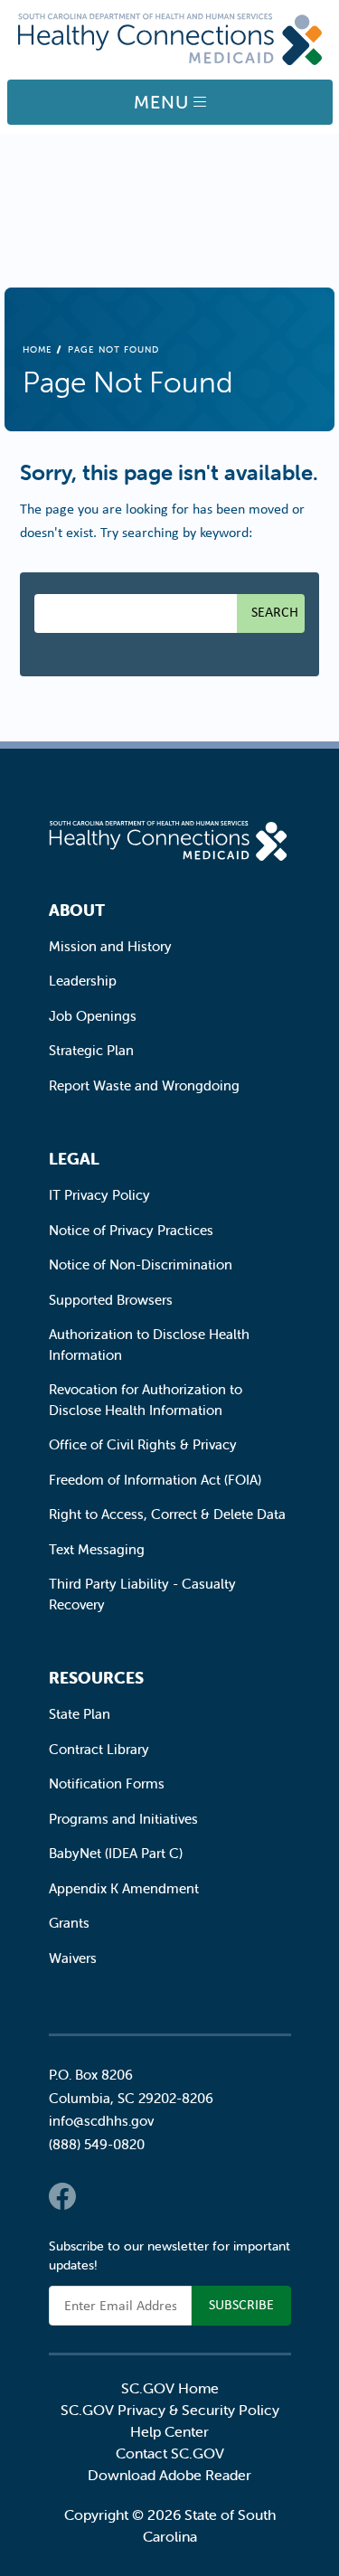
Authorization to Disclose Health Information (149, 1345)
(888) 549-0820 (97, 2144)
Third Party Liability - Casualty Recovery (142, 1594)
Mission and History (110, 946)
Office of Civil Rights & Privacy (143, 1444)
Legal (74, 1159)
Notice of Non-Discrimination (141, 1264)
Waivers (73, 1958)
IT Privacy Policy (99, 1195)
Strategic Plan (91, 1050)
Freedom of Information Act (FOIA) (155, 1480)
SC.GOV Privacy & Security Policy (170, 2410)
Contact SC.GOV (170, 2453)
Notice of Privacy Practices (131, 1230)
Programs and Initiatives (123, 1819)
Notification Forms (107, 1783)
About (77, 910)
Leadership (83, 981)
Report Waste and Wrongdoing (144, 1085)
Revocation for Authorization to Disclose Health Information (146, 1400)
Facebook (62, 2196)
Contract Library (99, 1749)
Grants (69, 1923)
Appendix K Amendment (124, 1888)
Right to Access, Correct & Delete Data (167, 1514)
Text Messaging (97, 1549)
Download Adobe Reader (169, 2475)
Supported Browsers (111, 1300)
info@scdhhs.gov (101, 2121)
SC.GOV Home (170, 2388)
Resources (96, 1678)
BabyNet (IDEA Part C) (116, 1853)
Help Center (169, 2431)
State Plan (80, 1714)
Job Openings (93, 1016)
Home (38, 349)
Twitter (99, 2196)
